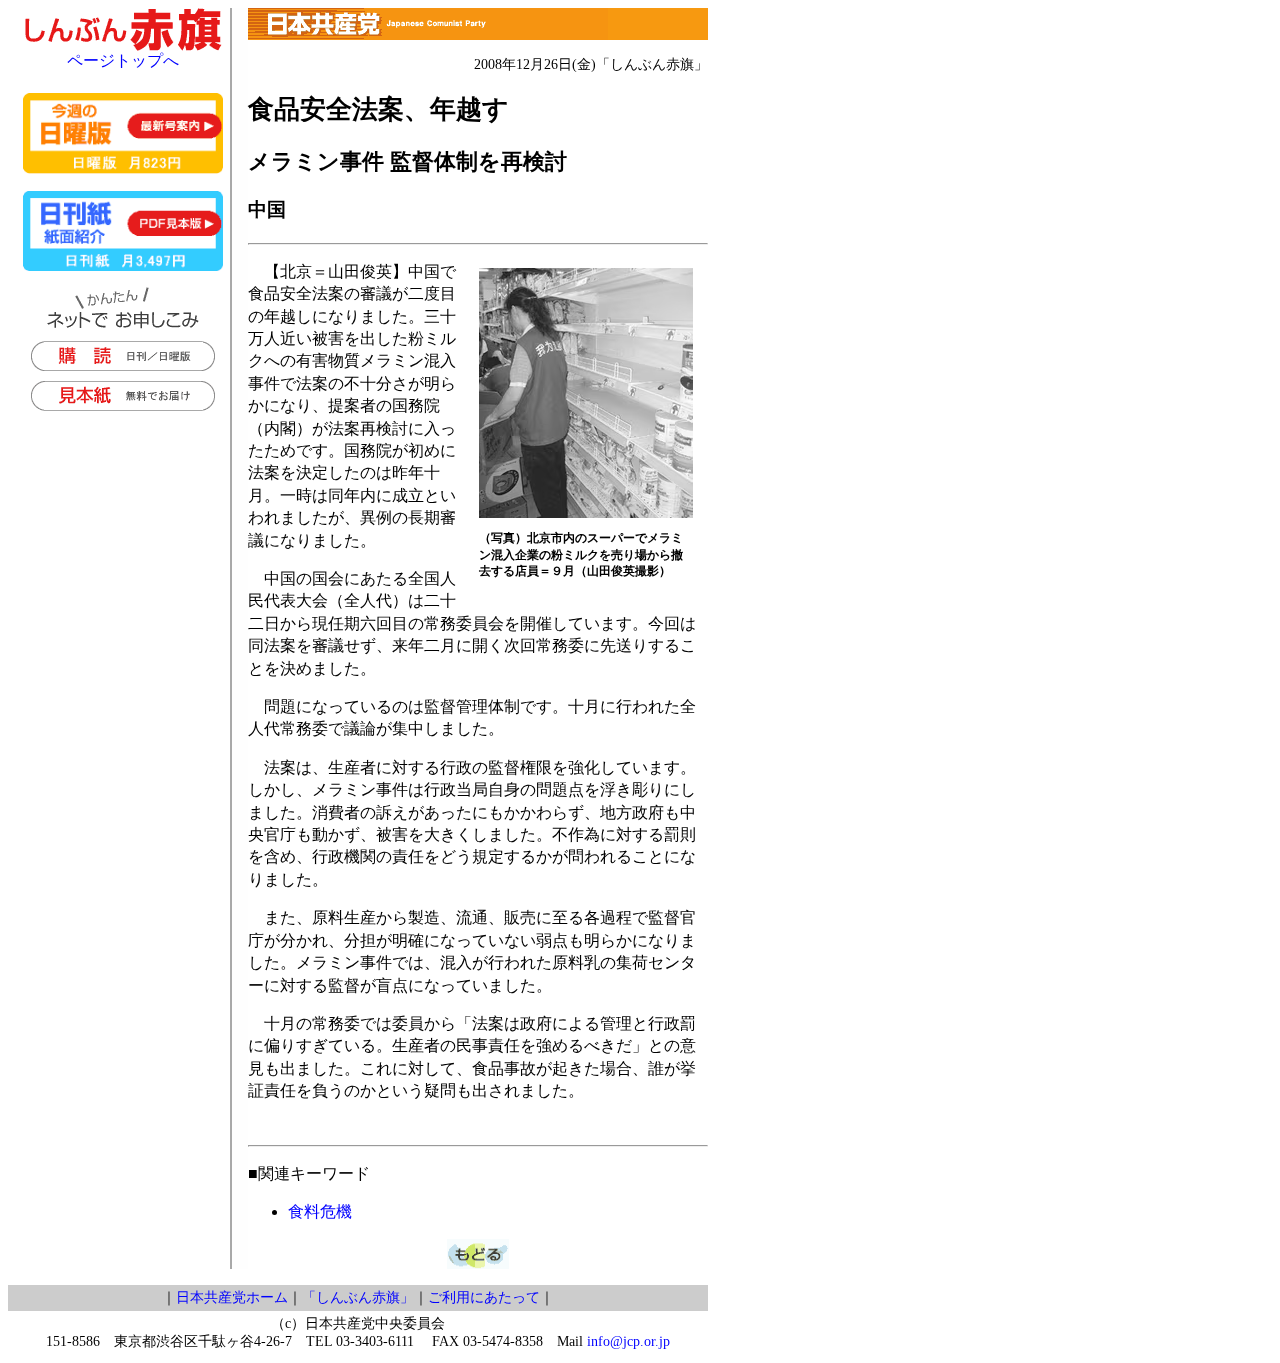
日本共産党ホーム (232, 1297)
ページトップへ (123, 60)
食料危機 (320, 1211)
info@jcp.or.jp (628, 1341)
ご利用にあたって (484, 1297)
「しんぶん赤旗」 (358, 1297)
